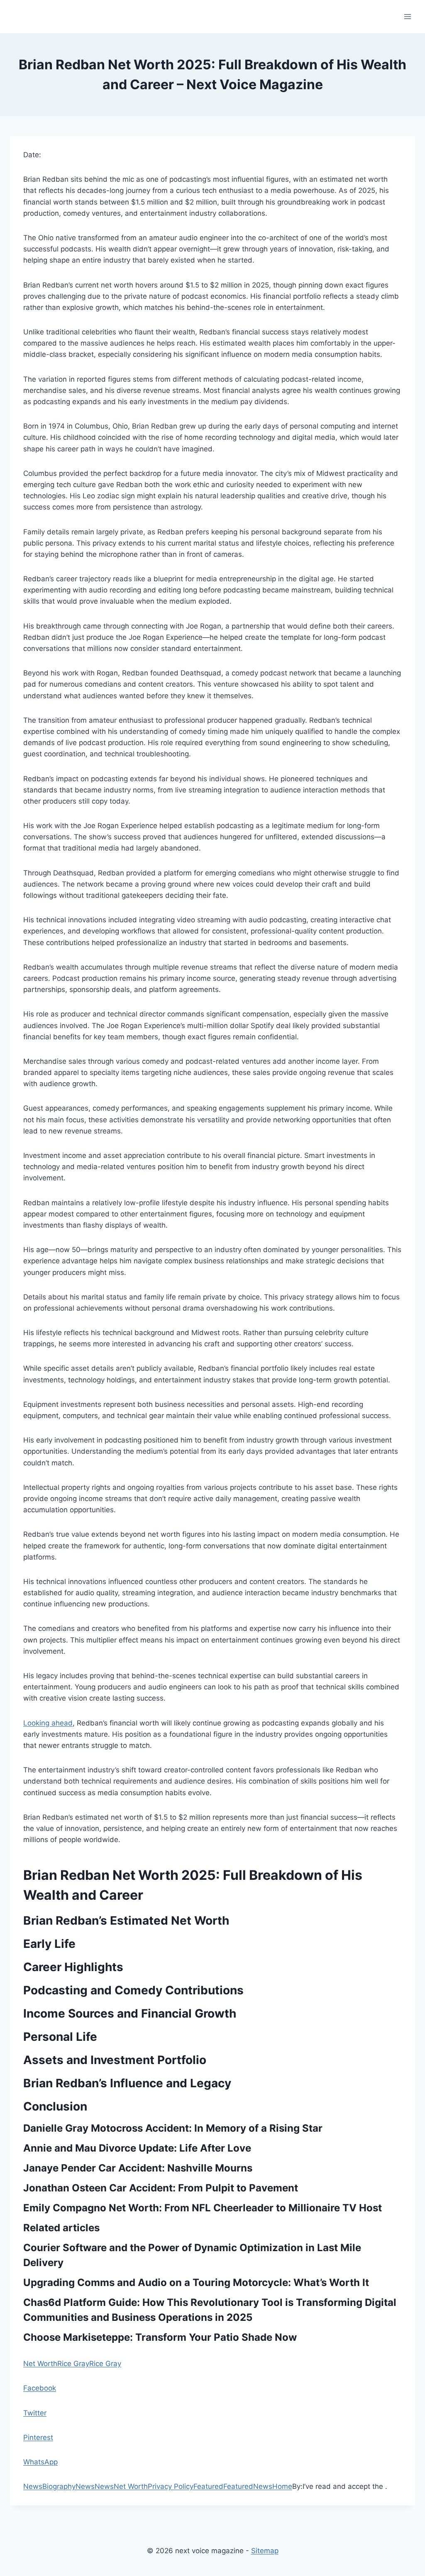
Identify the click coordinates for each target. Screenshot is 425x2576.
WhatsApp (40, 2462)
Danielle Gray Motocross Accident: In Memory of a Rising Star (173, 2128)
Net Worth (40, 2364)
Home (282, 2486)
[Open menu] (407, 16)
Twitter (35, 2413)
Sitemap (265, 2551)
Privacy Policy (171, 2486)
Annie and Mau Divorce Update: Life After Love (137, 2148)
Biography (59, 2486)
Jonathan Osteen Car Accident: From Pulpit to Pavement (161, 2188)
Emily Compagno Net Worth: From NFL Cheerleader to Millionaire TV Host (203, 2208)
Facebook (40, 2388)
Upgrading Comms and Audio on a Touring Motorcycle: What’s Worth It (196, 2282)
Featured (208, 2486)
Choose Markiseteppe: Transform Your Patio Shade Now (160, 2337)
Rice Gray (73, 2364)
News (33, 2486)
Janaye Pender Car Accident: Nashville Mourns (138, 2168)
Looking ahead (48, 1723)
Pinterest (38, 2437)
